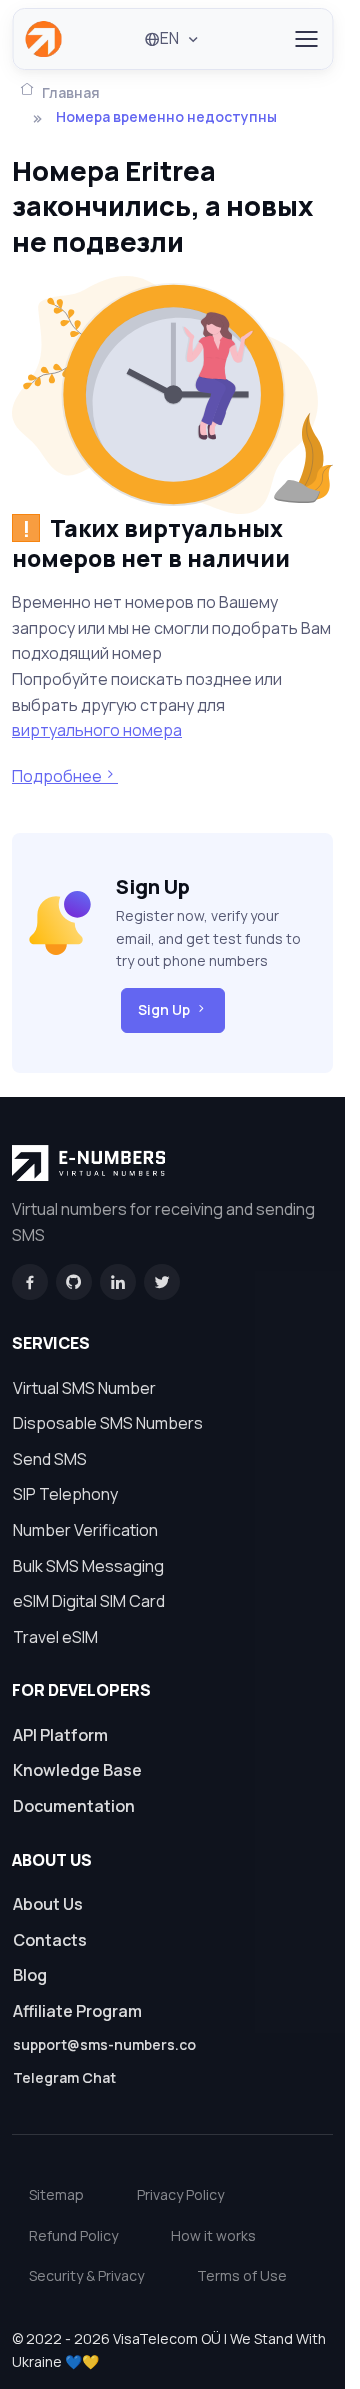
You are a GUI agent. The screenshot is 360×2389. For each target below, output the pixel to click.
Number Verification (85, 1530)
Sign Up (164, 1009)
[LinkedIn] (118, 1282)
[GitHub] (74, 1282)
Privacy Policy (180, 2194)
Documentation (74, 1806)
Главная (71, 92)
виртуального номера (97, 730)
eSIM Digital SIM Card (89, 1601)
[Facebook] (30, 1282)
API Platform (60, 1735)
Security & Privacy (86, 2275)
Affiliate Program (77, 2011)
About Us (48, 1904)
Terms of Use (242, 2275)
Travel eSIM (55, 1637)
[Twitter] (162, 1282)
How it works (213, 2235)
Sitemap (56, 2194)
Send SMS (50, 1459)
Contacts (50, 1940)
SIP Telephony (65, 1494)
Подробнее (57, 776)
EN (169, 38)
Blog (30, 1975)
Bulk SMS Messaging (88, 1566)
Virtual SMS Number (84, 1388)
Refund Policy (73, 2235)
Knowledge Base (77, 1770)
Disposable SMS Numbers (108, 1423)
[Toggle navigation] (305, 39)
